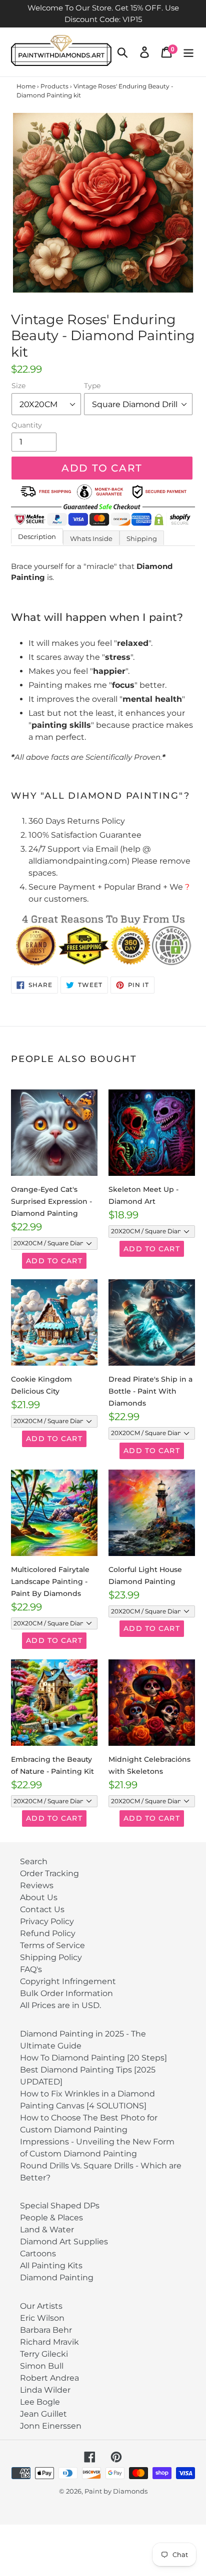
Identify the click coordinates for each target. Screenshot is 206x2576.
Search (34, 1861)
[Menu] (188, 52)
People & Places (51, 2218)
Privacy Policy (47, 1921)
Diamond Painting (57, 2278)
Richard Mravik (49, 2342)
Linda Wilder (45, 2390)
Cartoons (38, 2254)
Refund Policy (48, 1933)
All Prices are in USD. (60, 2005)
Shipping (142, 538)
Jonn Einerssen (51, 2426)
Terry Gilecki (44, 2354)
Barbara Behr (46, 2330)
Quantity (27, 425)
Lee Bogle (40, 2402)
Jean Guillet (43, 2414)
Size (18, 386)
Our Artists (41, 2306)
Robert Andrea (49, 2378)
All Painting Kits (51, 2266)
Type (92, 386)
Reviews (37, 1885)
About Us (39, 1897)
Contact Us (42, 1909)
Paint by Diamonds (116, 2491)
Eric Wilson (42, 2318)
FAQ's (31, 1969)
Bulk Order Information (66, 1993)
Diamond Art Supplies (64, 2242)
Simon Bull (42, 2366)
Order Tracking (49, 1873)
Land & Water (47, 2230)
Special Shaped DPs (60, 2206)
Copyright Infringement (68, 1981)
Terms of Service (52, 1945)
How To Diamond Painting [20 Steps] (93, 2058)
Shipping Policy (51, 1957)
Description (37, 536)
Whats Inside (91, 538)
